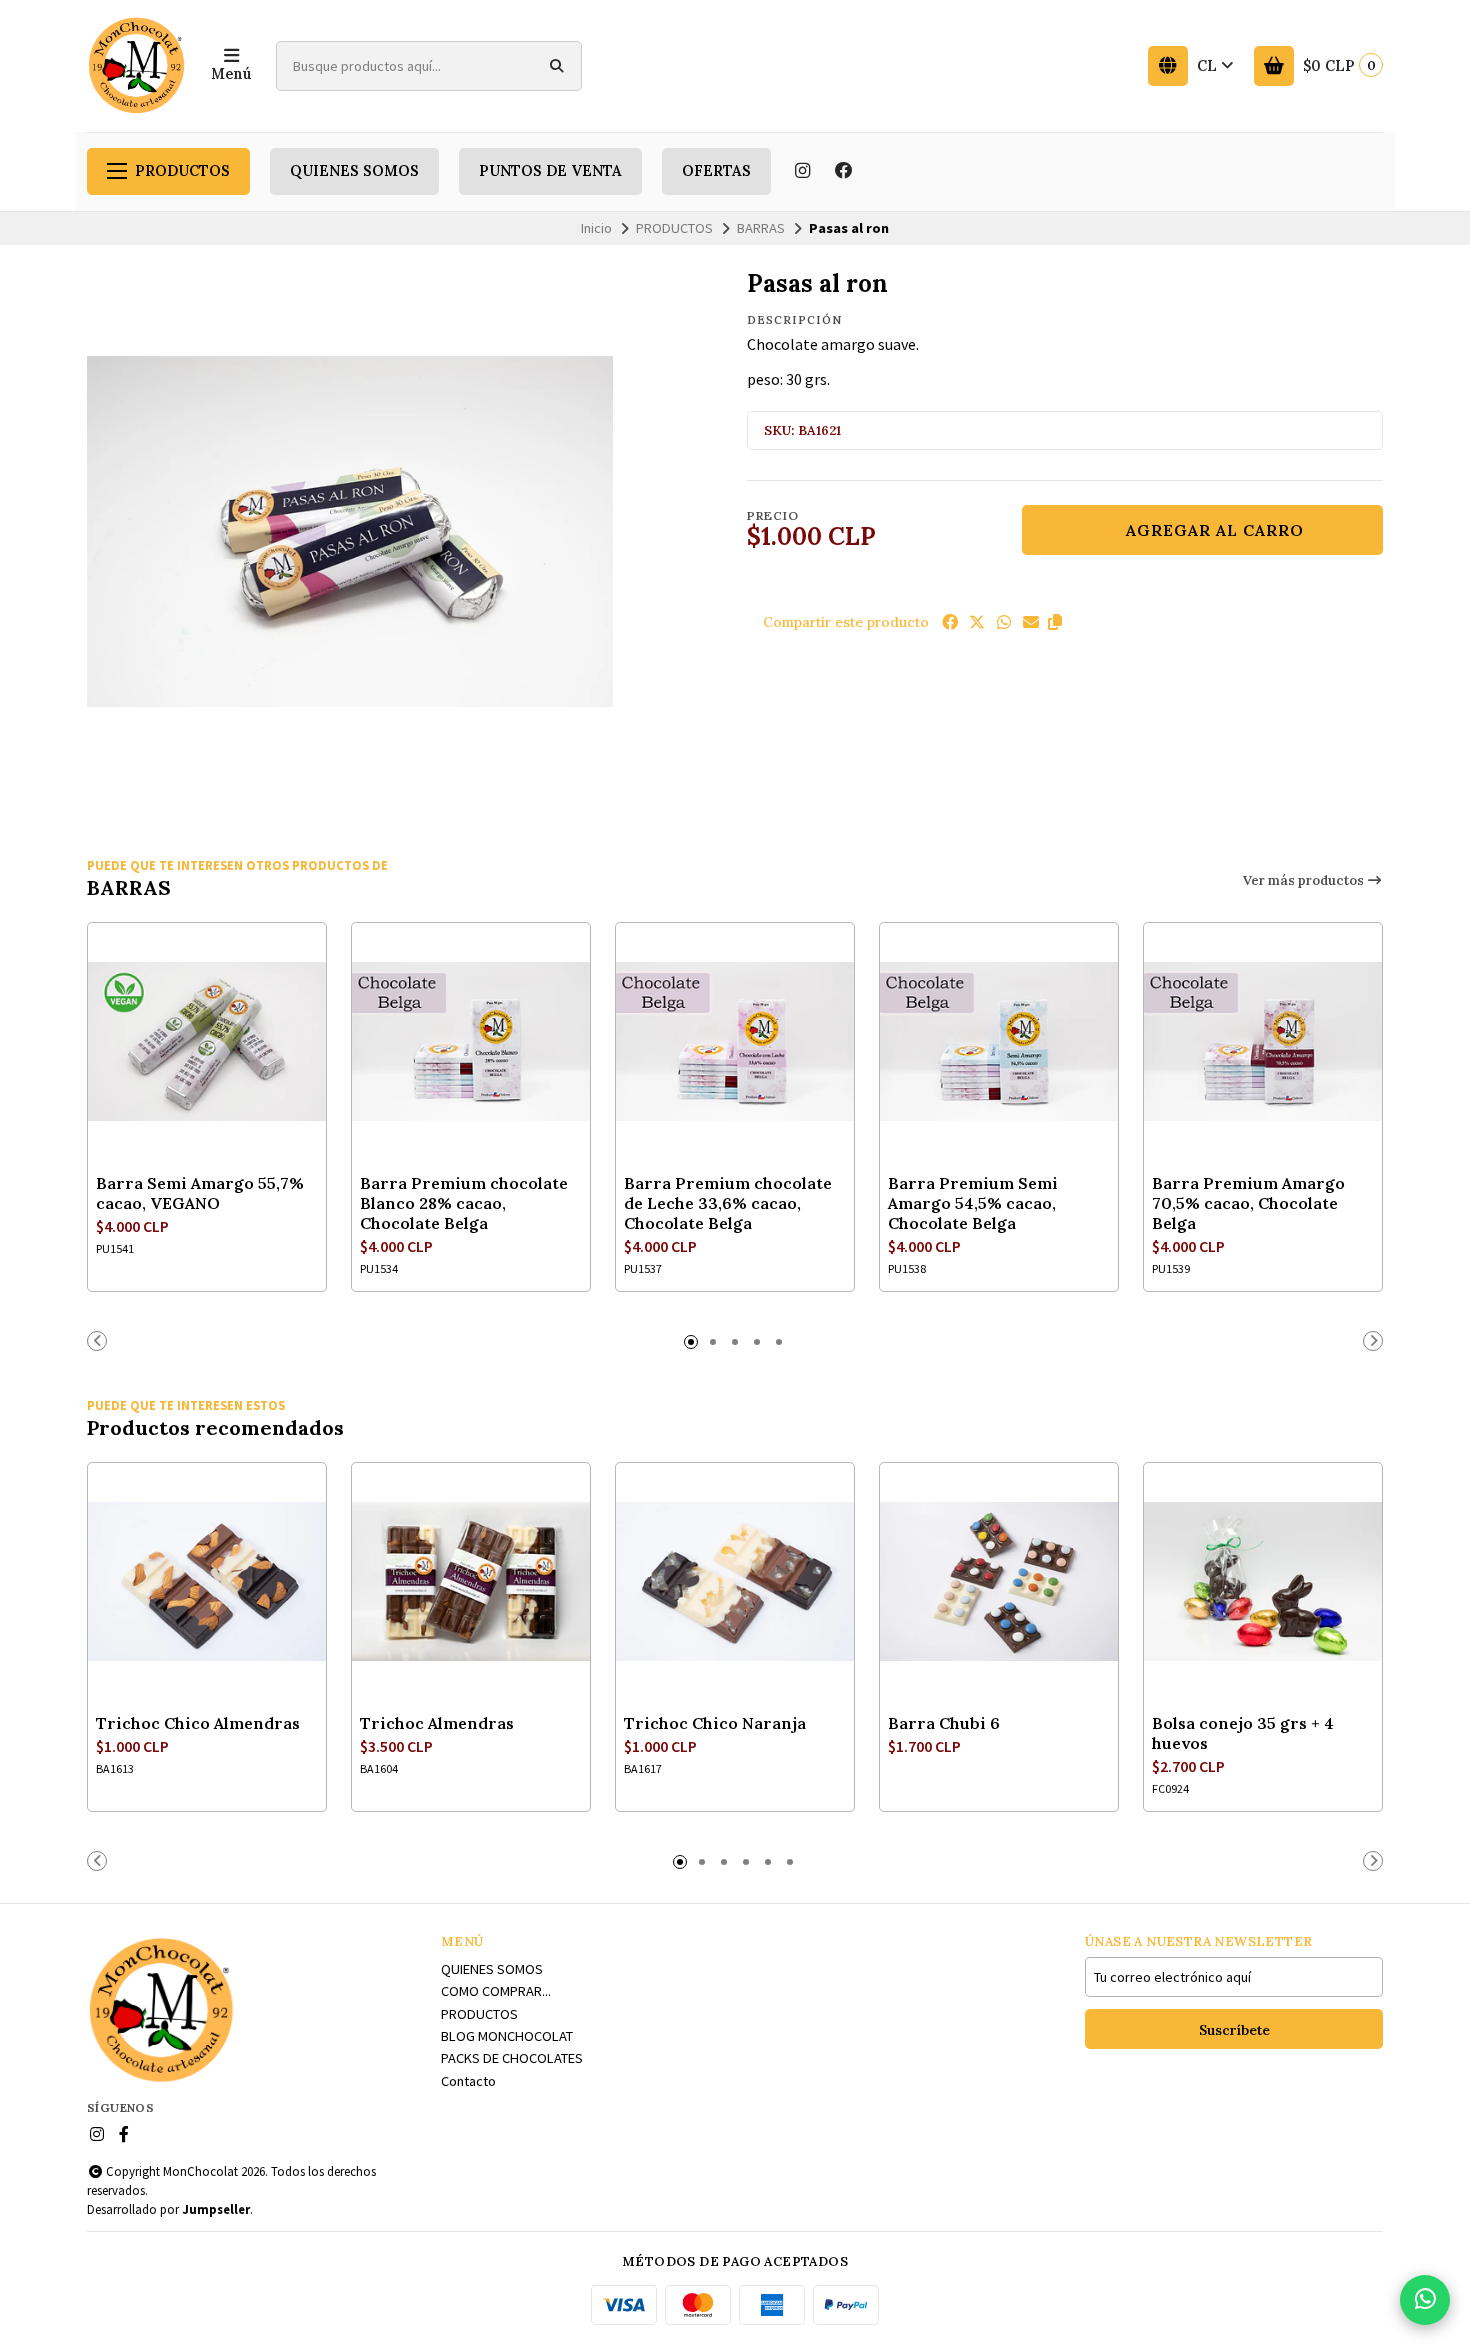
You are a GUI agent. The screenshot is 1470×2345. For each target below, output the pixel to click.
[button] (1055, 622)
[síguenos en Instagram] (802, 171)
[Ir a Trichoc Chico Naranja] (735, 1582)
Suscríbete (1234, 2030)
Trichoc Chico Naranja (715, 1723)
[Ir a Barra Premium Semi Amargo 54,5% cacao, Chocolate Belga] (999, 1042)
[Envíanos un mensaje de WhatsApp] (1425, 2300)
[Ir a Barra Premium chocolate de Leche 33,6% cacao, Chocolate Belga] (735, 1042)
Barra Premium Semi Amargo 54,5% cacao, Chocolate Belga (973, 1203)
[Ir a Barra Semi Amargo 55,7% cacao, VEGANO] (207, 1042)
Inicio (596, 228)
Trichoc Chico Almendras (198, 1723)
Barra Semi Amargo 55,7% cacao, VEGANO (200, 1193)
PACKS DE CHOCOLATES (512, 2058)
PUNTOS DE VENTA (550, 171)
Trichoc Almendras (437, 1723)
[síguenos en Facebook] (844, 171)
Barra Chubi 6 (944, 1723)
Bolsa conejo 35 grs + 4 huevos (1243, 1733)
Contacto (468, 2081)
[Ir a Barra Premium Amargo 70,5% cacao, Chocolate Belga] (1263, 1042)
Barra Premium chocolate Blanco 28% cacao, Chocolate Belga (464, 1203)
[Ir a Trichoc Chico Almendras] (207, 1582)
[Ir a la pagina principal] (137, 66)
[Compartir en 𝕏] (977, 622)
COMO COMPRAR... (496, 1991)
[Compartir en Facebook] (950, 622)
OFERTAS (716, 171)
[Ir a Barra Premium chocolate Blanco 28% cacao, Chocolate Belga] (471, 1042)
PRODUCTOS (182, 171)
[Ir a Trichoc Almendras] (471, 1582)
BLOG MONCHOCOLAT (507, 2036)
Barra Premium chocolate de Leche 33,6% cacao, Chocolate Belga (728, 1203)
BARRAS (761, 228)
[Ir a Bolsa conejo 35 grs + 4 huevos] (1263, 1582)
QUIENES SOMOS (354, 171)
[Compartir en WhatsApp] (1004, 622)
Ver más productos (1305, 880)
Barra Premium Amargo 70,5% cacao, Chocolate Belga (1248, 1203)
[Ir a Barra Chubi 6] (999, 1582)
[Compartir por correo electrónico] (1031, 622)
